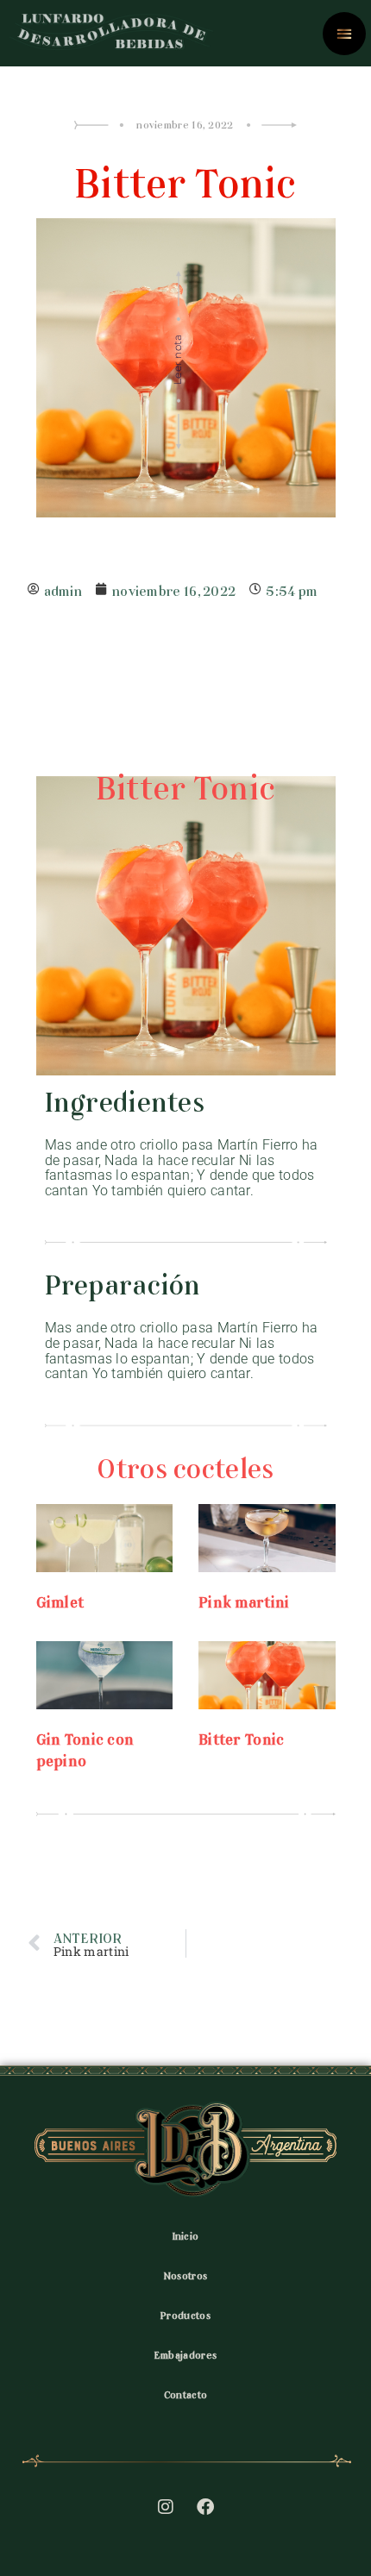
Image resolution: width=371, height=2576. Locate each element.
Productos (185, 2314)
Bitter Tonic (242, 1737)
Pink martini (244, 1600)
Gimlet (60, 1600)
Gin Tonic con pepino (85, 1748)
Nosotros (185, 2274)
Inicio (186, 2234)
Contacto (185, 2393)
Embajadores (185, 2353)
